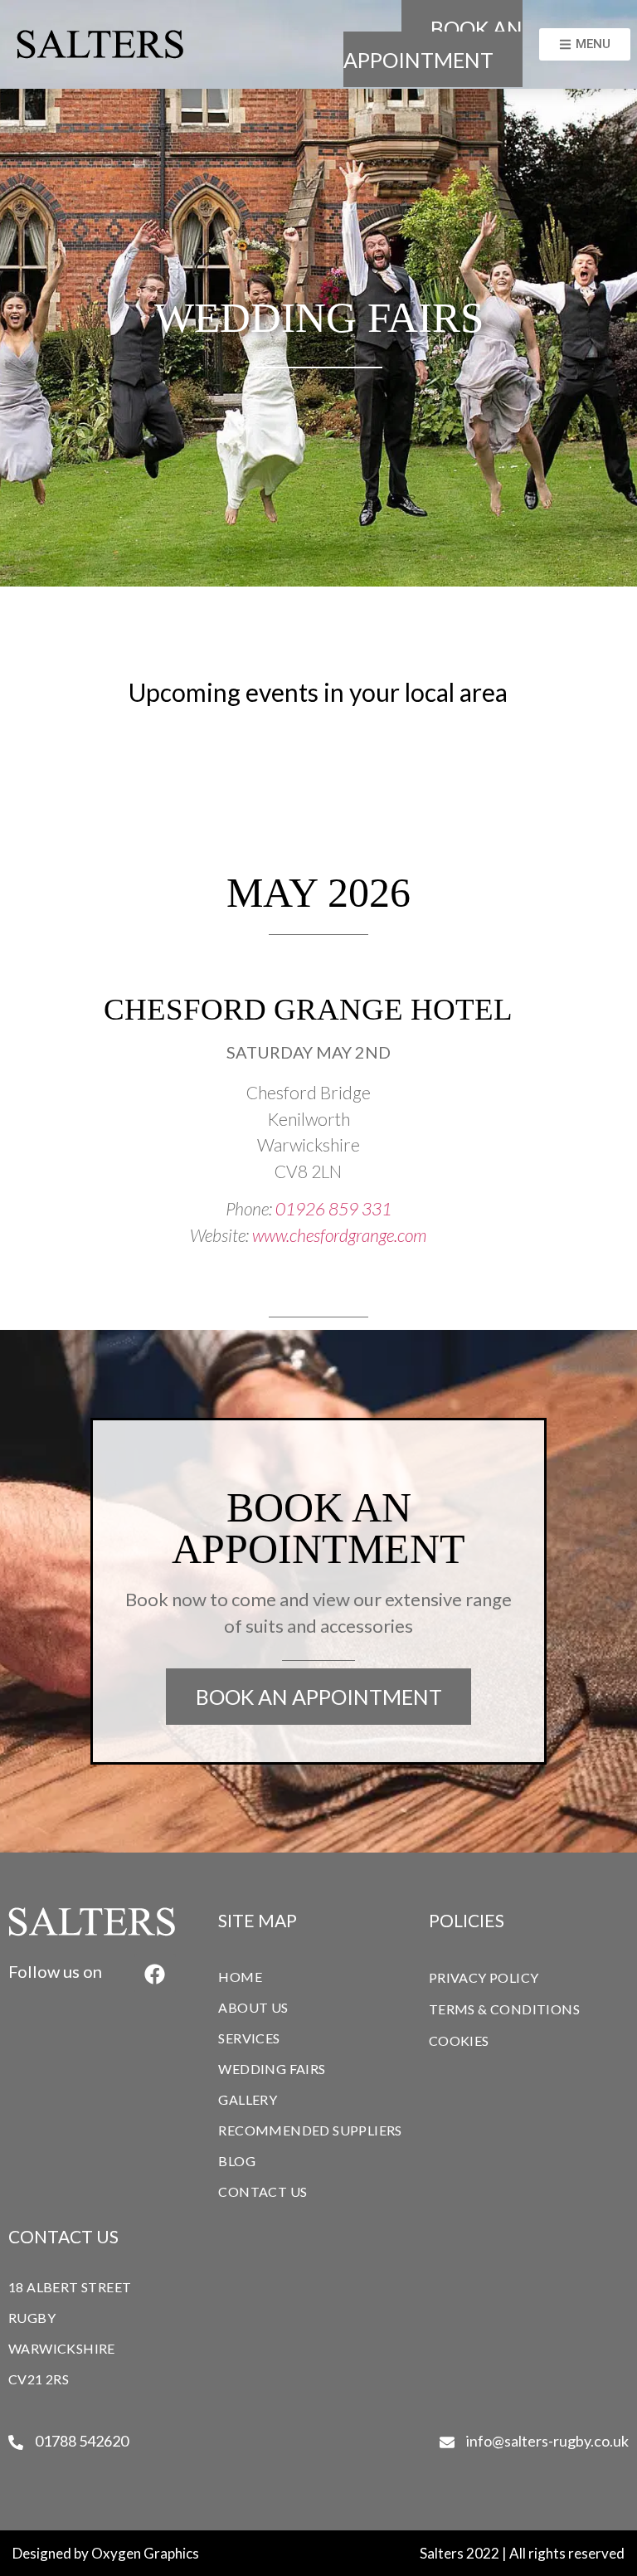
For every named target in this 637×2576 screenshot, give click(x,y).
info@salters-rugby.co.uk (547, 2441)
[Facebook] (155, 1974)
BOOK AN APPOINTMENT (433, 44)
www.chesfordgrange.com (339, 1235)
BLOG (237, 2161)
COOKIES (459, 2040)
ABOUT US (253, 2007)
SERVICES (249, 2038)
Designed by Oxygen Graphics (106, 2553)
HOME (240, 1977)
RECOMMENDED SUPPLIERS (310, 2130)
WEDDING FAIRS (272, 2069)
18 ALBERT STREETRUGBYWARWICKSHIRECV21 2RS (70, 2333)
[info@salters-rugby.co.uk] (447, 2442)
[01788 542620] (16, 2442)
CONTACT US (263, 2191)
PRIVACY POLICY (484, 1977)
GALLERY (248, 2099)
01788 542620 (82, 2441)
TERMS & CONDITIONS (504, 2009)
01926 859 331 (333, 1208)
